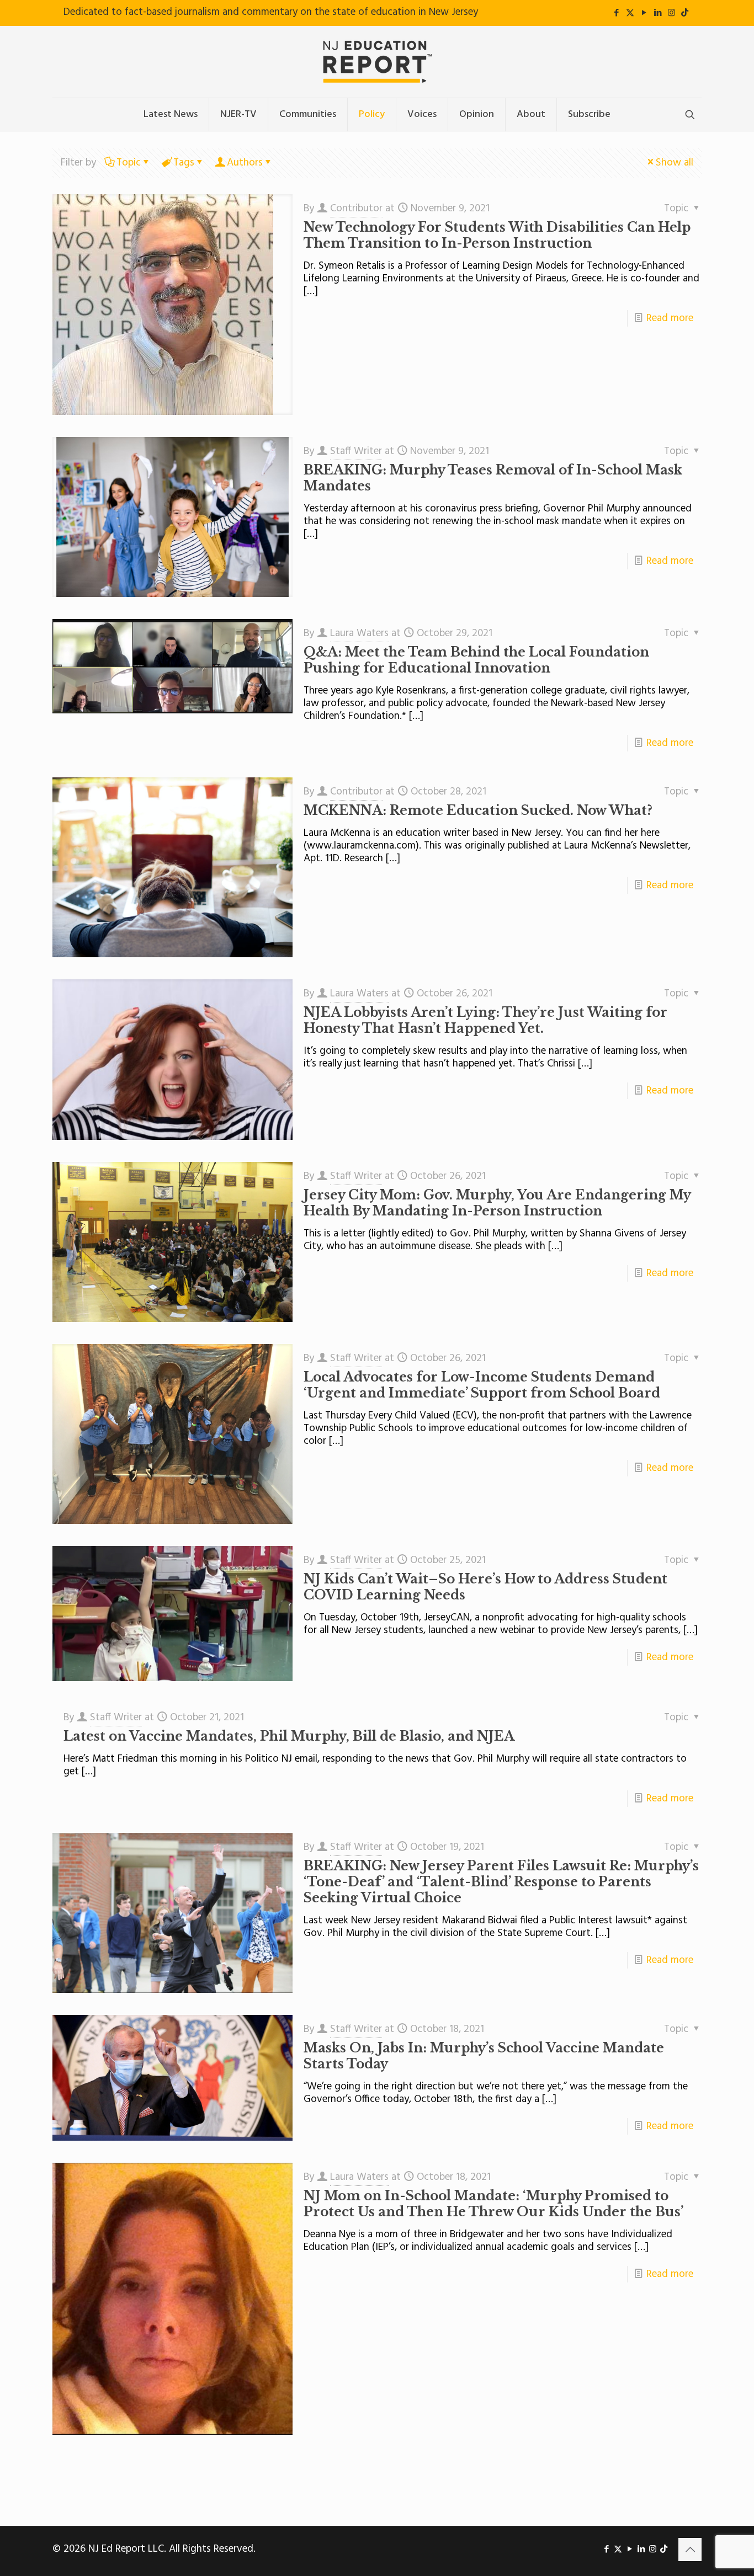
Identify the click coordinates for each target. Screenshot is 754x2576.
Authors (245, 163)
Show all (675, 163)
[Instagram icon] (671, 13)
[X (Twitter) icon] (630, 13)
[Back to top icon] (690, 2550)
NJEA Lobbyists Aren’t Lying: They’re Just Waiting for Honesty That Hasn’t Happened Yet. (485, 1020)
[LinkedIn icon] (658, 13)
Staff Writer (356, 451)
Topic (129, 163)
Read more (670, 318)
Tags (184, 163)
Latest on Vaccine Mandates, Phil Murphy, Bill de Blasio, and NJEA (289, 1736)
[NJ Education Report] (377, 62)
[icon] (685, 13)
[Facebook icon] (616, 13)
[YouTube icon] (644, 13)
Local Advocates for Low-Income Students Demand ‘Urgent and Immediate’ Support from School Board (482, 1385)
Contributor (356, 209)
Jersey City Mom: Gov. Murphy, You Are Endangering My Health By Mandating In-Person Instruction (497, 1203)
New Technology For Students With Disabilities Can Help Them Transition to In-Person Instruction (497, 235)
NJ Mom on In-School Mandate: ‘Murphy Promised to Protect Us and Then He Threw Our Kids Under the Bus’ (493, 2204)
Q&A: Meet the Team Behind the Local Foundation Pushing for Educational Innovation (476, 660)
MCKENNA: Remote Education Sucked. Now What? (478, 810)
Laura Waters (359, 633)
